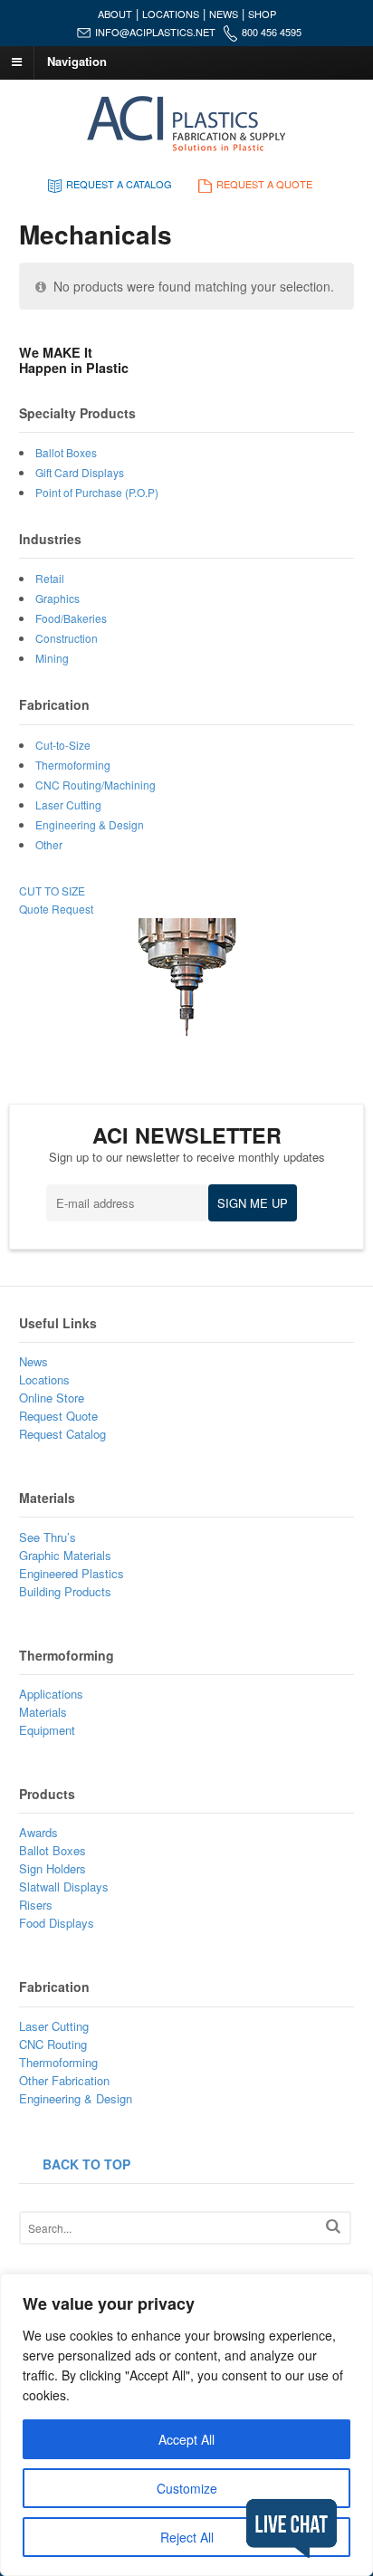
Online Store (52, 1398)
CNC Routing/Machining (96, 785)
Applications (51, 1694)
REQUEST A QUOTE (264, 184)
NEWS (224, 14)
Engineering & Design (90, 824)
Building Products (65, 1591)
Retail (50, 578)
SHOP (262, 14)
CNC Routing (53, 2044)
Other (49, 844)
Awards (38, 1832)
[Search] (333, 2226)
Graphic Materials (65, 1555)
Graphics (57, 598)
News (33, 1361)
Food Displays (57, 1923)
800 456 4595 (272, 32)
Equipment (47, 1730)
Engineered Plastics (72, 1573)
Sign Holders (53, 1868)
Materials (43, 1712)
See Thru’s (48, 1537)
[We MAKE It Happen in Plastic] (187, 147)
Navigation (77, 61)
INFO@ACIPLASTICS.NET (155, 32)
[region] (186, 2425)
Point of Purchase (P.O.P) (97, 492)
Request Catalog (62, 1434)
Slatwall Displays (64, 1887)
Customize (187, 2488)
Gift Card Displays (80, 472)
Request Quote (58, 1416)
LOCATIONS (171, 14)
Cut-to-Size (63, 745)
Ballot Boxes (66, 452)
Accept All (186, 2439)
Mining (52, 658)
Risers (36, 1905)
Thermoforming (73, 765)
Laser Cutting (68, 804)
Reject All (187, 2537)
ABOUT (115, 14)
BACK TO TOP (86, 2164)
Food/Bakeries (71, 618)
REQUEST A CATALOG (119, 184)
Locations (44, 1379)
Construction (67, 638)
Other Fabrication (64, 2080)
